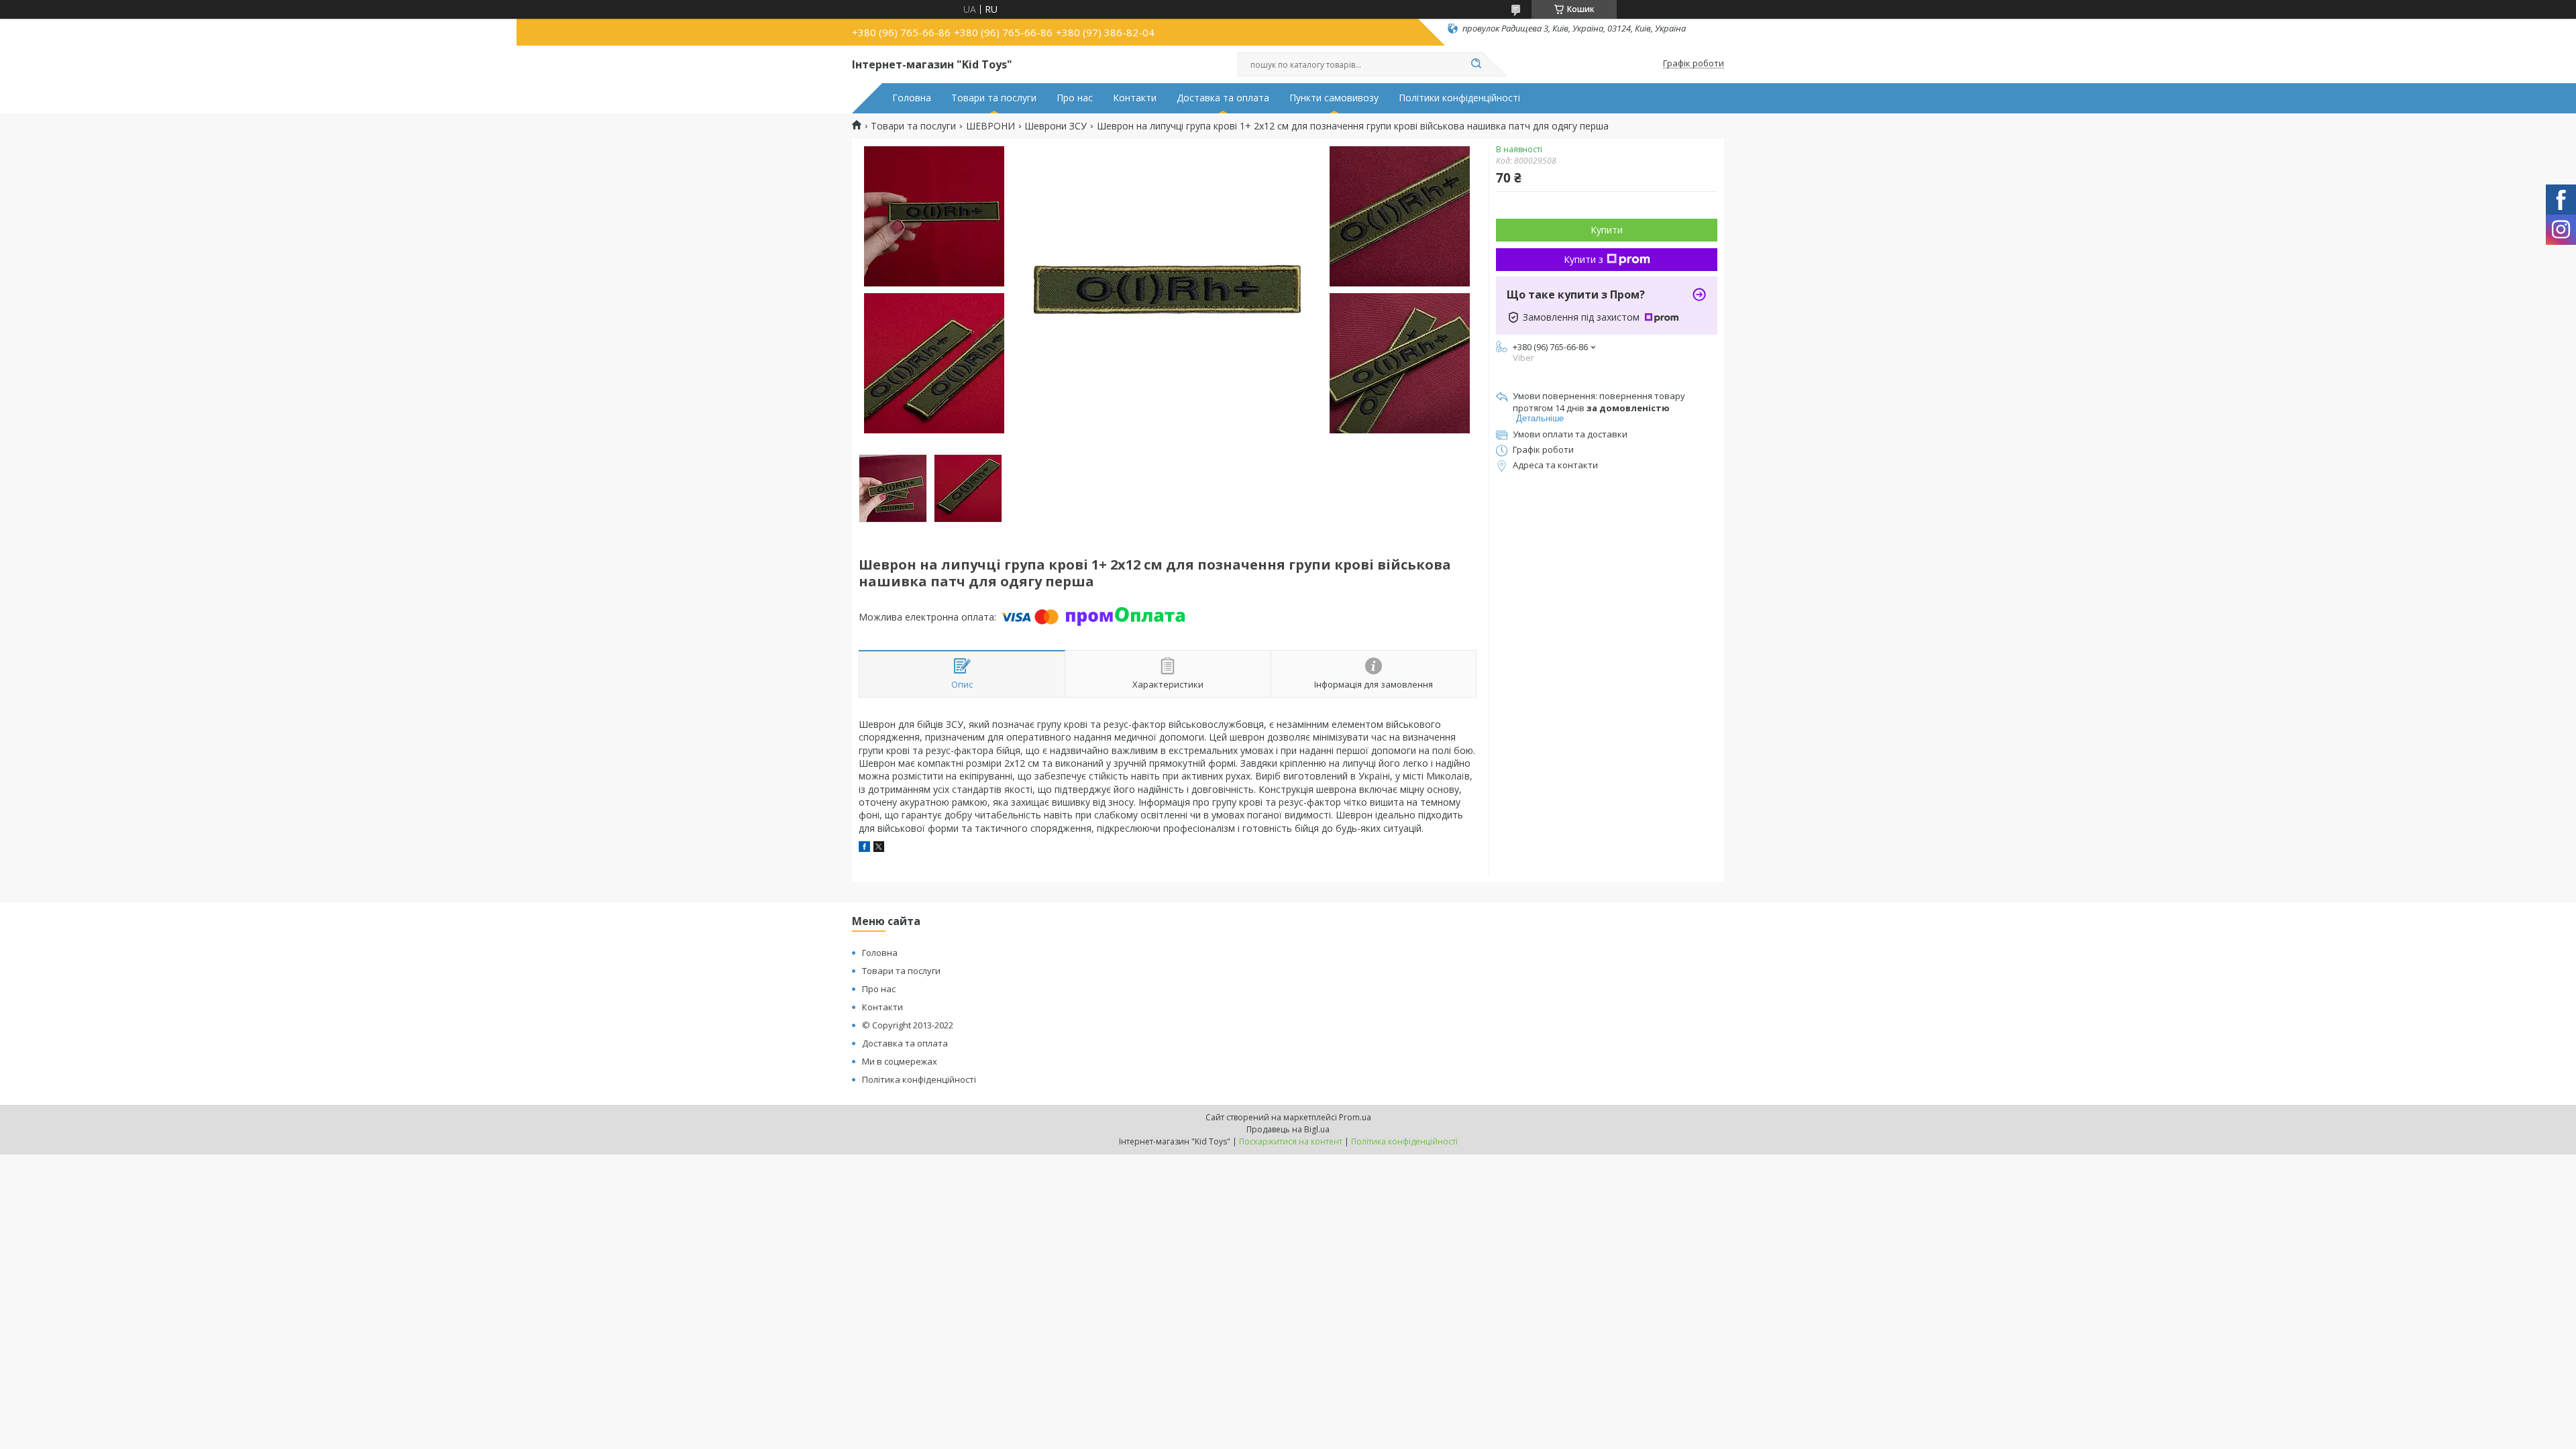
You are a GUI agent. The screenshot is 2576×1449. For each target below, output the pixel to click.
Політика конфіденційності (919, 1079)
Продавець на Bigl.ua (1288, 1129)
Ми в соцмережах (900, 1061)
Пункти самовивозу (1334, 98)
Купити (1607, 230)
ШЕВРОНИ (990, 126)
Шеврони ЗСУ (1056, 126)
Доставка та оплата (1223, 98)
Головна (912, 98)
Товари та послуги (994, 98)
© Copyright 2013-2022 (908, 1025)
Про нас (1075, 98)
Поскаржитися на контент (1291, 1141)
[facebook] (864, 848)
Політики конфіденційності (1459, 98)
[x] (879, 848)
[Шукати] (1476, 64)
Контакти (1135, 98)
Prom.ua (1355, 1117)
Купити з (1584, 259)
